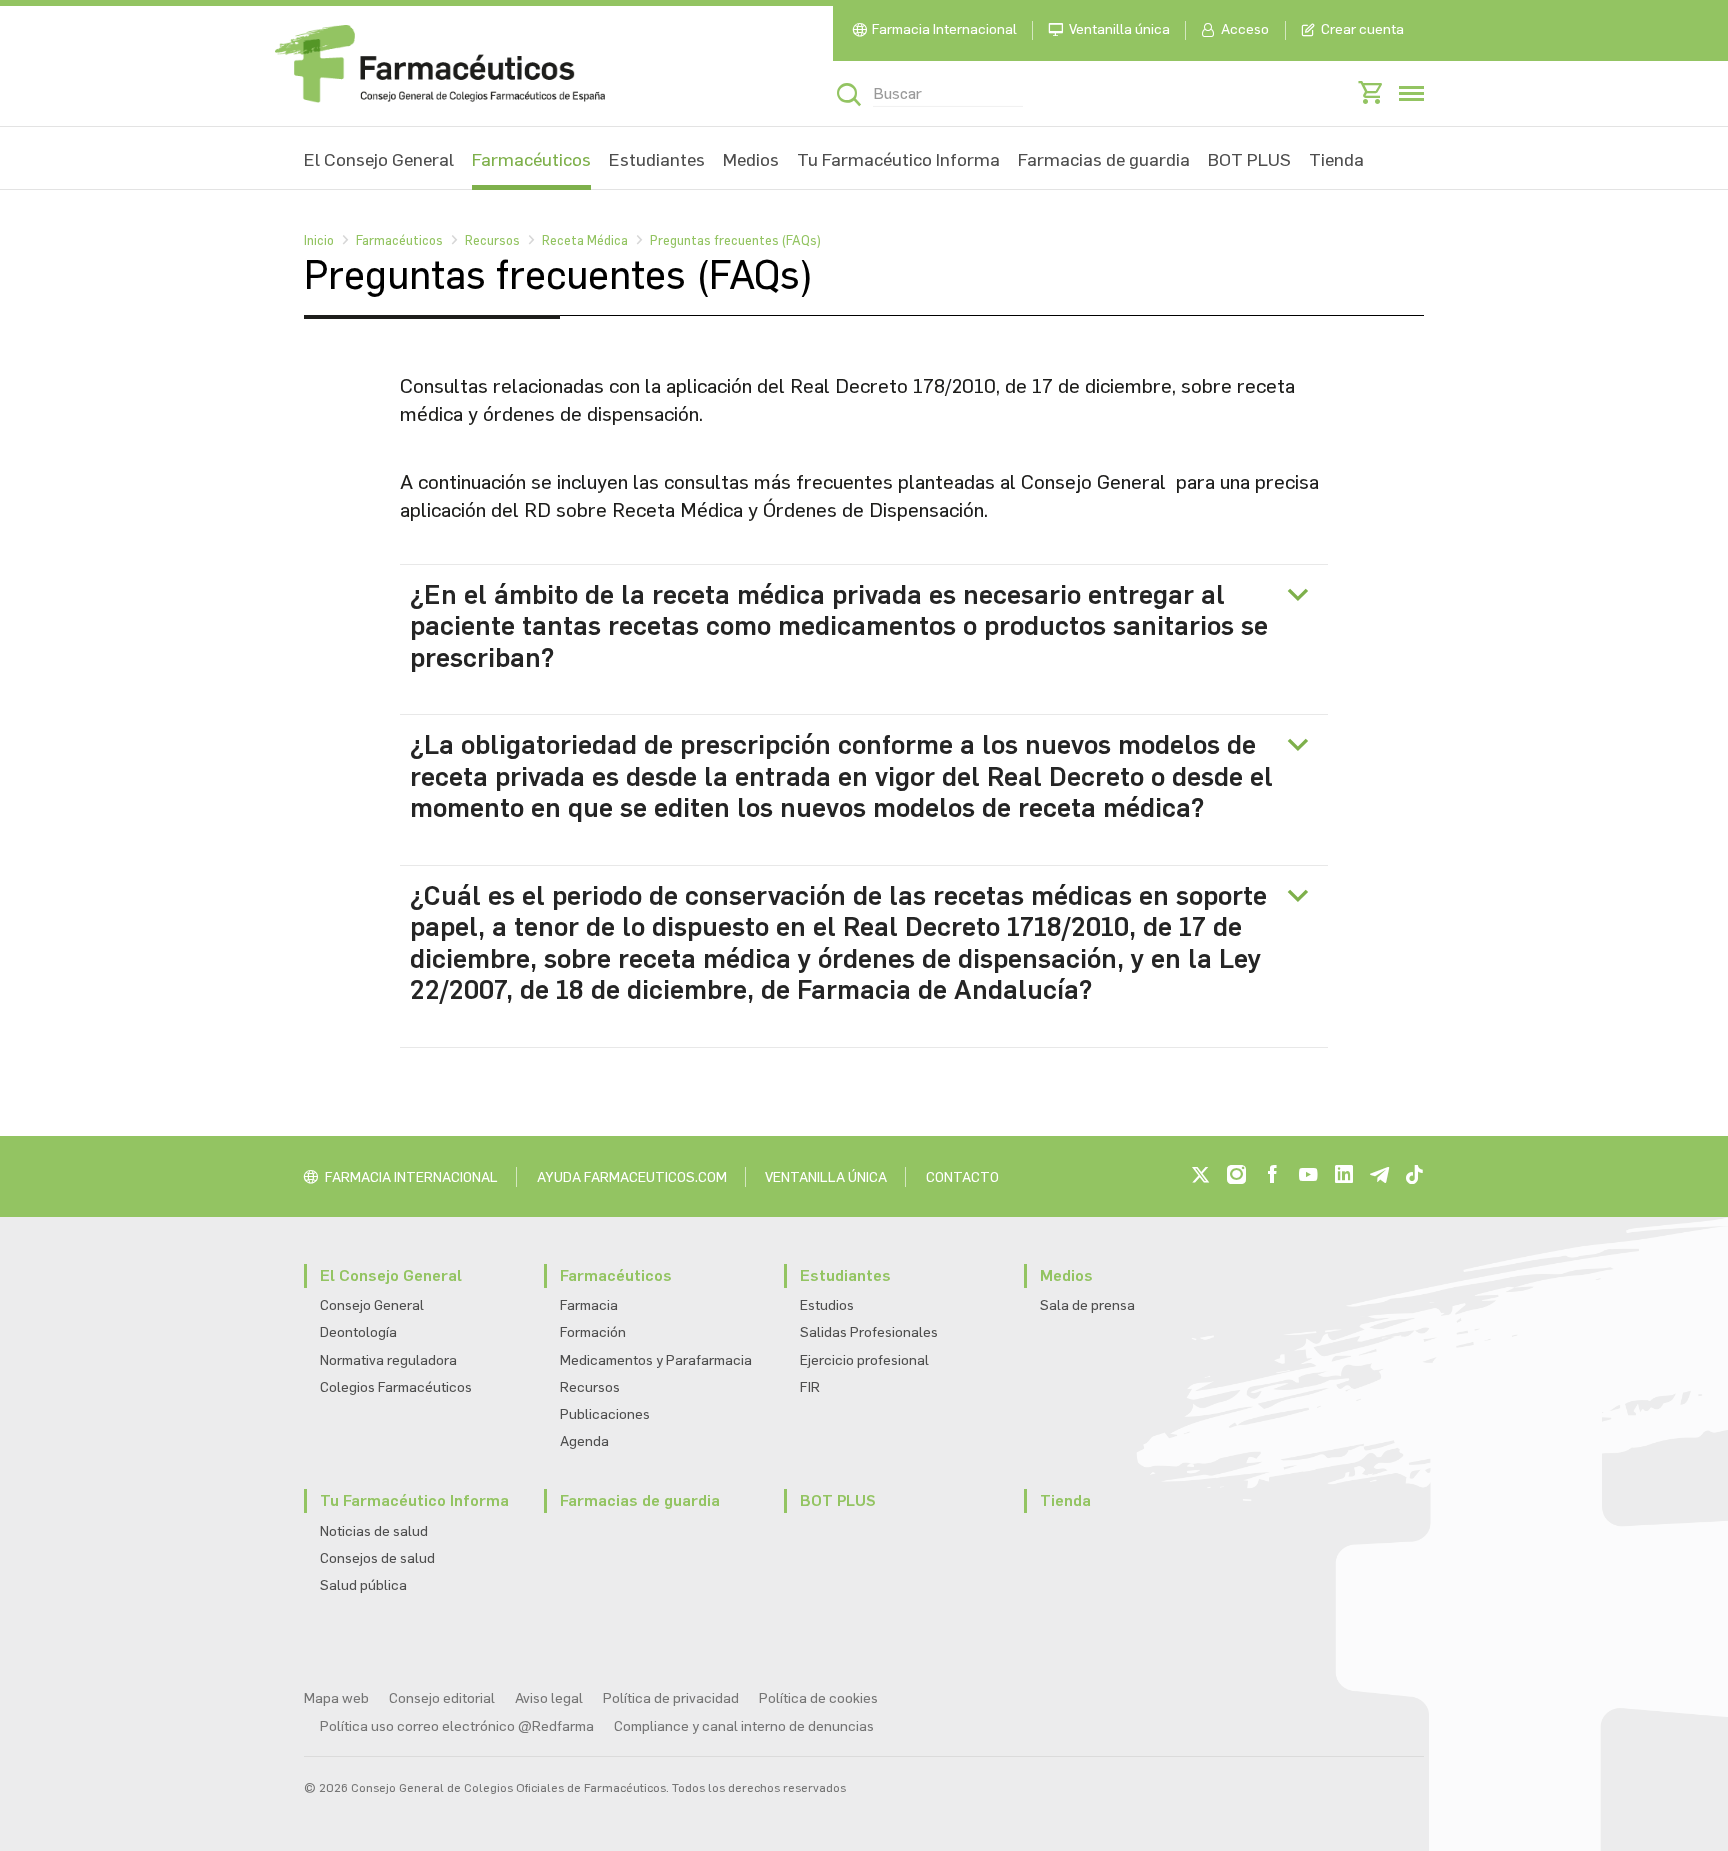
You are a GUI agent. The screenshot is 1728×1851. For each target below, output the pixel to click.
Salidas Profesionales (869, 1332)
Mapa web (336, 1698)
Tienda (1336, 160)
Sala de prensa (1087, 1305)
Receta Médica (585, 240)
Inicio (319, 240)
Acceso (1245, 29)
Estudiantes (657, 160)
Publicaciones (605, 1414)
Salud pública (363, 1585)
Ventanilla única (1119, 29)
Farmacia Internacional (944, 29)
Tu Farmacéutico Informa (898, 160)
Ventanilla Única (826, 1177)
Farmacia (589, 1305)
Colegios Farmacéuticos (396, 1387)
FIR (810, 1387)
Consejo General (372, 1305)
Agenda (584, 1441)
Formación (593, 1332)
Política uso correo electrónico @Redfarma (457, 1726)
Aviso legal (549, 1698)
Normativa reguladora (388, 1360)
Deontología (358, 1332)
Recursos (492, 240)
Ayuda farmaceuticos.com (632, 1177)
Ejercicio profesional (864, 1360)
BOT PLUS (1249, 160)
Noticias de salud (374, 1531)
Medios (751, 160)
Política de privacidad (671, 1698)
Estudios (827, 1305)
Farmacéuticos (531, 160)
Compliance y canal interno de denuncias (744, 1726)
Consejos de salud (377, 1558)
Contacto (962, 1177)
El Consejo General (379, 160)
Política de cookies (818, 1698)
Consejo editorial (442, 1698)
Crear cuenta (1362, 29)
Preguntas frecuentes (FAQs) (735, 240)
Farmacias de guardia (1104, 160)
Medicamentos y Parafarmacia (656, 1360)
